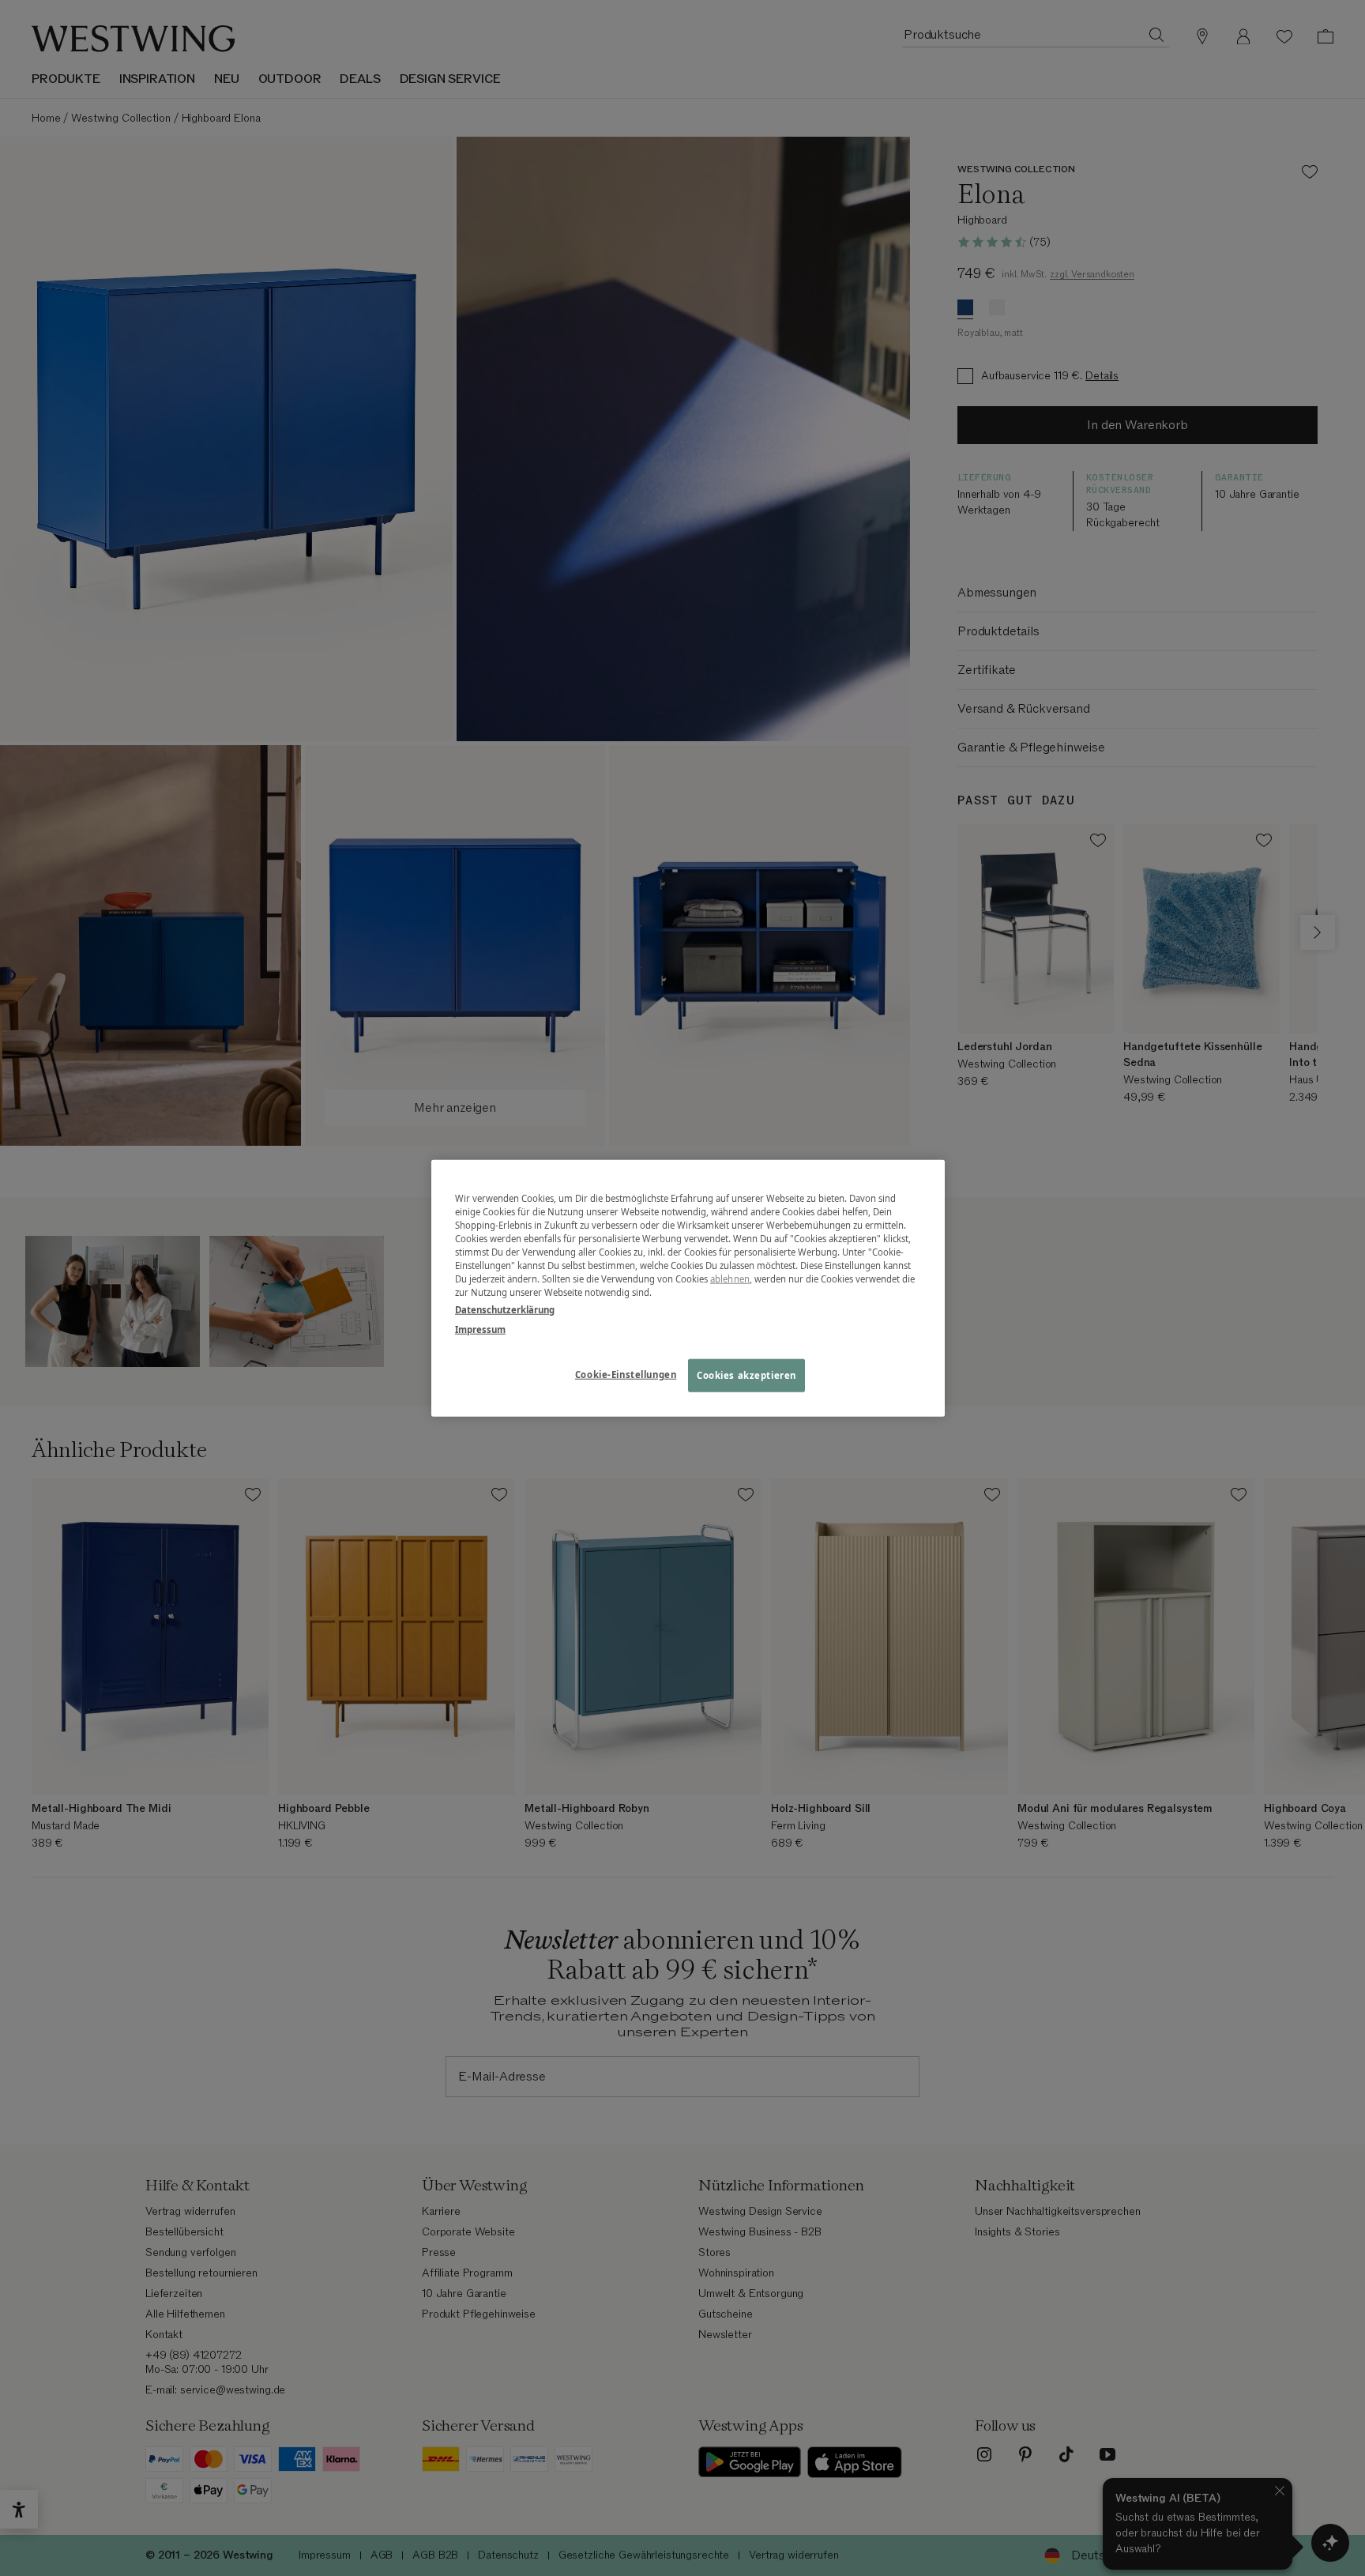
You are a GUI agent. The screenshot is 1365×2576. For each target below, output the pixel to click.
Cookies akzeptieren (746, 1375)
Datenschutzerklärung (505, 1309)
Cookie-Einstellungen (626, 1374)
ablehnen (730, 1279)
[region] (688, 1288)
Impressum (480, 1329)
